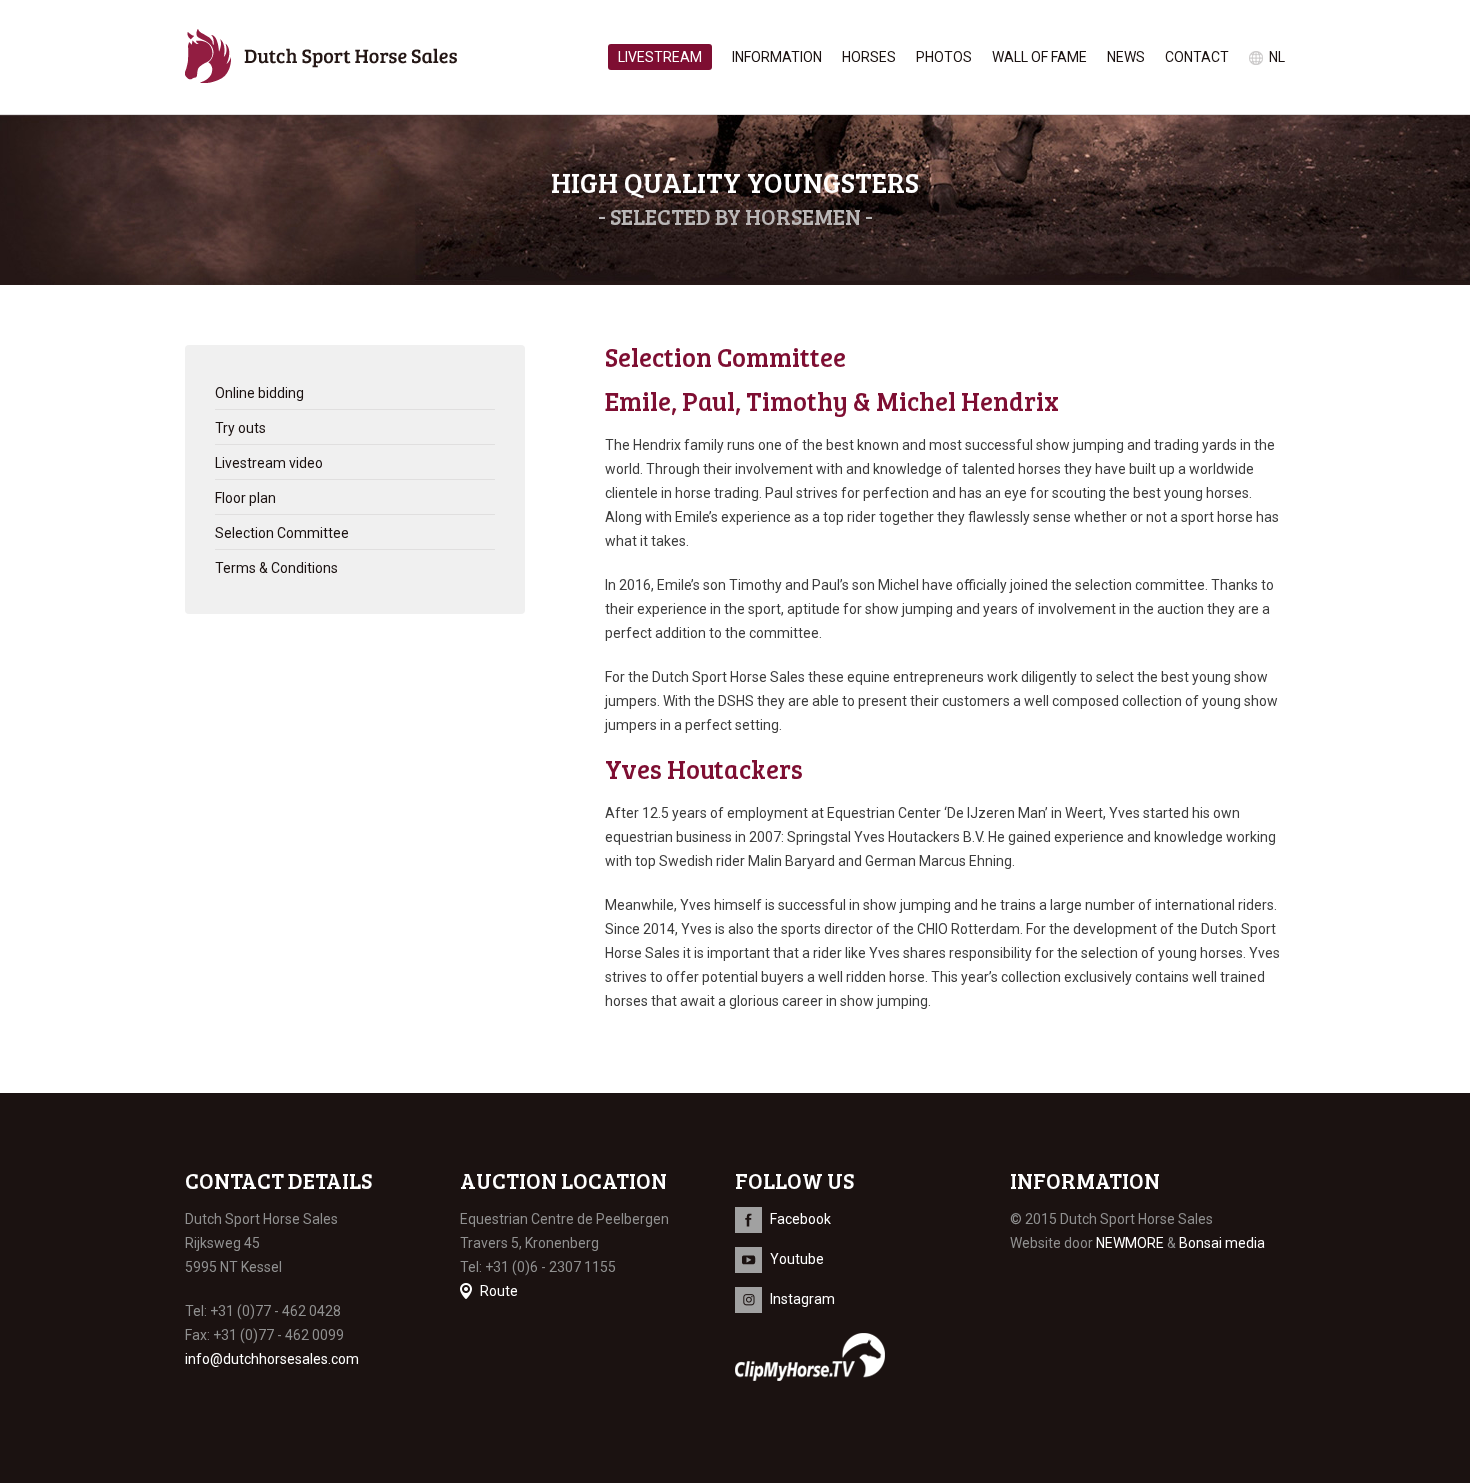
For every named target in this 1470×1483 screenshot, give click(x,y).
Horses (869, 57)
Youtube (797, 1259)
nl (1277, 57)
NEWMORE (1130, 1243)
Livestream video (269, 463)
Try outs (240, 428)
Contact (1197, 57)
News (1126, 57)
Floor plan (245, 498)
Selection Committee (282, 533)
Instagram (802, 1299)
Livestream (660, 57)
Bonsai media (1222, 1243)
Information (777, 57)
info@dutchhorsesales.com (272, 1359)
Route (499, 1291)
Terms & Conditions (276, 568)
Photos (944, 57)
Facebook (800, 1219)
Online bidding (259, 393)
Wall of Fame (1039, 57)
